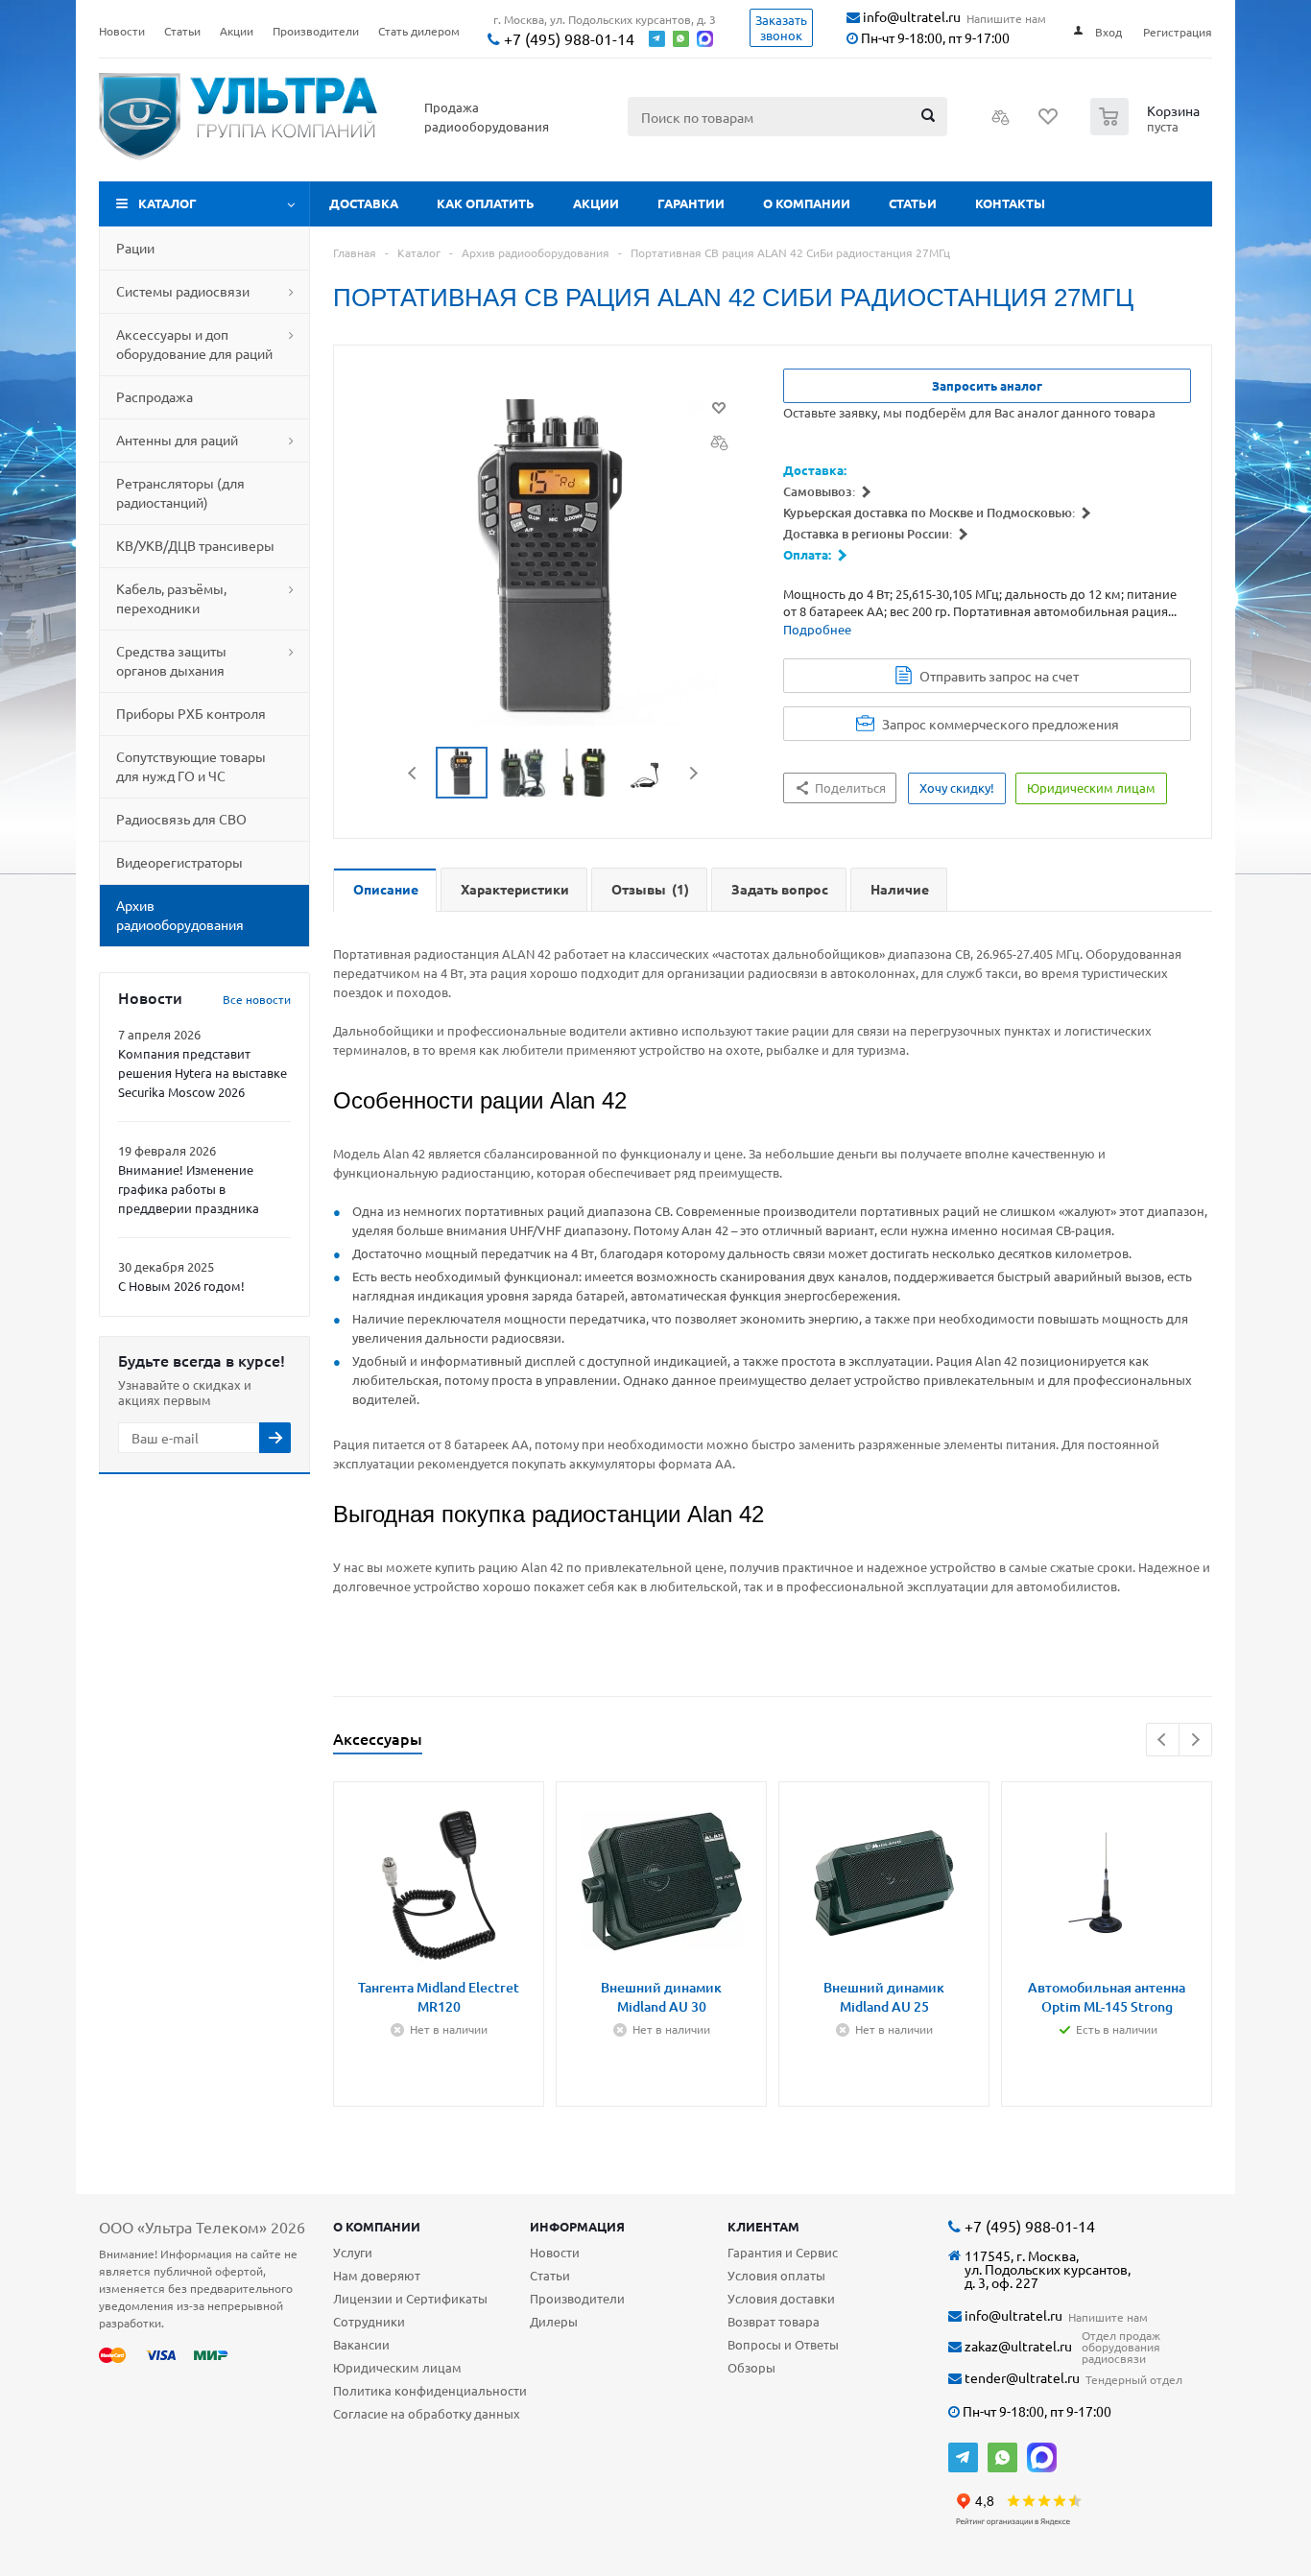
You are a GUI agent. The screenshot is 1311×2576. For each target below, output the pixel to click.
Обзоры (751, 2367)
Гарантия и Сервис (783, 2252)
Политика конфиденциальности (430, 2390)
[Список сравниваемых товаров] (1001, 123)
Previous (413, 773)
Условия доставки (781, 2298)
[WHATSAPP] (1002, 2457)
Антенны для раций (177, 440)
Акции (596, 203)
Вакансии (361, 2344)
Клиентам (763, 2226)
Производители (577, 2298)
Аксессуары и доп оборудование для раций (194, 344)
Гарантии (691, 203)
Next (693, 773)
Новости (555, 2252)
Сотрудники (369, 2321)
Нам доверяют (377, 2275)
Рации (135, 248)
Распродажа (155, 396)
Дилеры (554, 2321)
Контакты (1010, 203)
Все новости (257, 999)
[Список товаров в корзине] (1147, 130)
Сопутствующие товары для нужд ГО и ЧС (191, 766)
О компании (807, 203)
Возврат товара (774, 2321)
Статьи (913, 203)
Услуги (353, 2252)
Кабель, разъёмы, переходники (171, 598)
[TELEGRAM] (963, 2457)
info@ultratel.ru (910, 17)
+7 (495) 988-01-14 (567, 39)
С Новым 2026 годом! (181, 1286)
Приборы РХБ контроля (191, 713)
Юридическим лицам (397, 2367)
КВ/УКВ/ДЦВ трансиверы (195, 545)
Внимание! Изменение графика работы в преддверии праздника (189, 1189)
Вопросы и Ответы (783, 2344)
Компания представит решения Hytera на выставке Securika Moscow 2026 (203, 1073)
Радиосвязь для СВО (181, 819)
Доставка (364, 203)
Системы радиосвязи (183, 291)
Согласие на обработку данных (427, 2413)
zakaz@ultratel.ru (1017, 2346)
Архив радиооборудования (180, 915)
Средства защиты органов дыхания (171, 660)
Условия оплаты (776, 2275)
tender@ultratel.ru (1021, 2378)
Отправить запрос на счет (999, 676)
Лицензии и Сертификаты (410, 2298)
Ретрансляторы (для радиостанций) (180, 492)
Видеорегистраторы (179, 862)
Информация (577, 2226)
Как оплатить (486, 203)
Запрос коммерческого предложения (1001, 724)
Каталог (167, 203)
